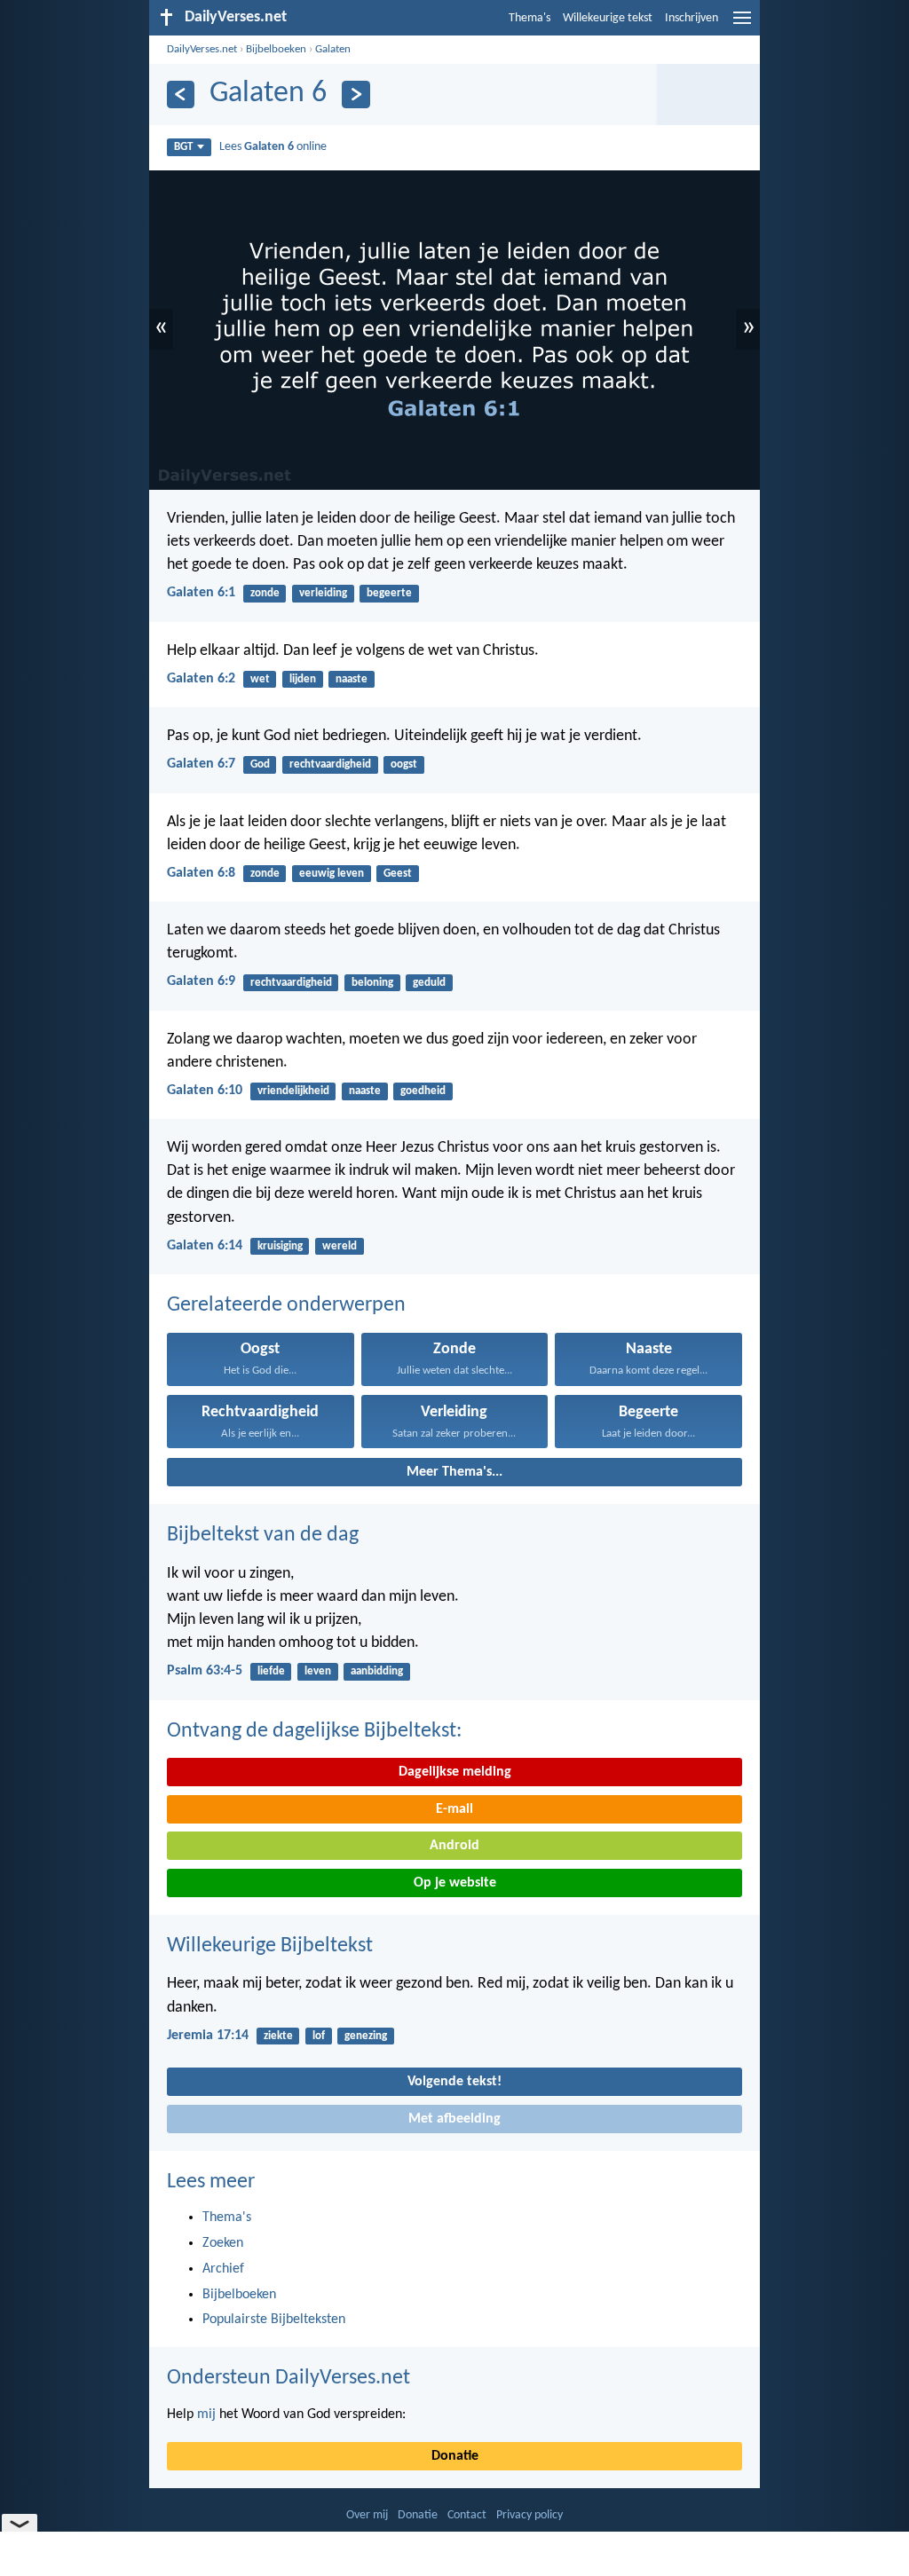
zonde (265, 593)
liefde (271, 1671)
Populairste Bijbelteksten (274, 2320)
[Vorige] (181, 95)
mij (206, 2415)
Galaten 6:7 (201, 764)
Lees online (273, 147)
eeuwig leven (332, 874)
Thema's (530, 18)
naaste (352, 679)
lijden (303, 679)
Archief (223, 2269)
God (260, 764)
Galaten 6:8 (201, 873)
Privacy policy (530, 2515)
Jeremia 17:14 (208, 2036)
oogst (404, 764)
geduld (429, 983)
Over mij (367, 2515)
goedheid (423, 1091)
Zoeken (223, 2243)
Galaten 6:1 (201, 593)
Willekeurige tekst (608, 18)
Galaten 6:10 (205, 1091)
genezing (366, 2036)
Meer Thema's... (454, 1472)
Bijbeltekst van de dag (263, 1535)
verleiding (323, 593)
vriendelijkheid (293, 1091)
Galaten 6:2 (201, 679)
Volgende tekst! (454, 2082)
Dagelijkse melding (455, 1772)
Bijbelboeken (276, 49)
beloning (372, 983)
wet (260, 679)
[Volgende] (356, 95)
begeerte (389, 593)
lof (319, 2036)
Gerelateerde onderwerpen (286, 1305)
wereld (340, 1246)
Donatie (455, 2456)
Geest (398, 874)
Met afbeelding (454, 2119)
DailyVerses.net (202, 49)
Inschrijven (692, 18)
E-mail (454, 1809)
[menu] (742, 25)
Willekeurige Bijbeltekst (270, 1946)
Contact (467, 2515)
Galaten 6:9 (201, 981)
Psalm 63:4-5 (205, 1671)
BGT (183, 147)
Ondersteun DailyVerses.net (289, 2378)
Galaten (333, 49)
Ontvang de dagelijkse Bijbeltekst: (314, 1731)
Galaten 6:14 (205, 1246)
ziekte (278, 2036)
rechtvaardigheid (330, 764)
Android (454, 1846)
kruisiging (280, 1246)
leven (318, 1671)
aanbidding (377, 1671)
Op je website (455, 1883)
